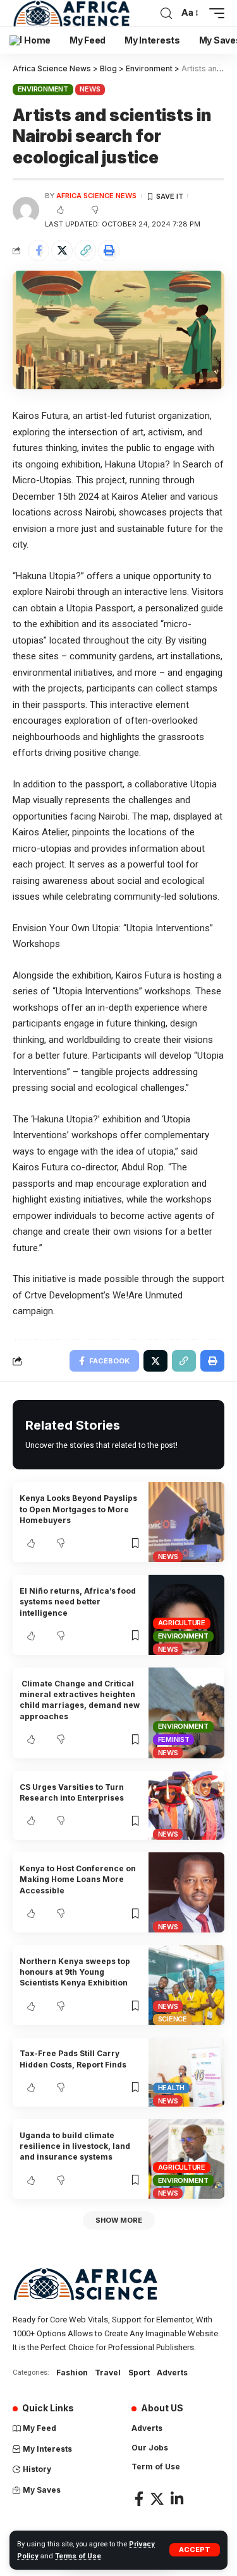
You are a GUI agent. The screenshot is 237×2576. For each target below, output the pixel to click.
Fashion (72, 2373)
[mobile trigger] (214, 13)
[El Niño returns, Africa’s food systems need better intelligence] (186, 1615)
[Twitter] (157, 2499)
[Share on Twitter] (62, 250)
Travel (108, 2373)
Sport (139, 2373)
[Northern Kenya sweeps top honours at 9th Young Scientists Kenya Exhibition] (186, 1985)
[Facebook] (139, 2499)
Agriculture (182, 1623)
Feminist (174, 1739)
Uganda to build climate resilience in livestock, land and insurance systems (75, 2146)
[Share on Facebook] (39, 250)
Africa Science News (96, 196)
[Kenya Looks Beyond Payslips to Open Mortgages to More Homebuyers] (186, 1522)
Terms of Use (78, 2556)
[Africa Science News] (71, 13)
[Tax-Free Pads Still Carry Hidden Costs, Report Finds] (186, 2072)
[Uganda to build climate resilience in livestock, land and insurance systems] (186, 2159)
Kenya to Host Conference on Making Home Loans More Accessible (78, 1879)
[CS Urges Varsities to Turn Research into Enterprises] (186, 1805)
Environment (43, 89)
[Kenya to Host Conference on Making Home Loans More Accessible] (186, 1892)
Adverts (172, 2373)
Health (172, 2088)
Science (173, 2019)
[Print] (109, 250)
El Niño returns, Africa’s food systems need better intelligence (78, 1602)
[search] (166, 14)
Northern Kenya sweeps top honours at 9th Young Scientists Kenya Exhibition (75, 1972)
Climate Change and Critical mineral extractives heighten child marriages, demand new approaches (80, 1700)
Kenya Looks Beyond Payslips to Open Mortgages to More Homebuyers (78, 1509)
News (90, 89)
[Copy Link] (85, 250)
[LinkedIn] (177, 2499)
